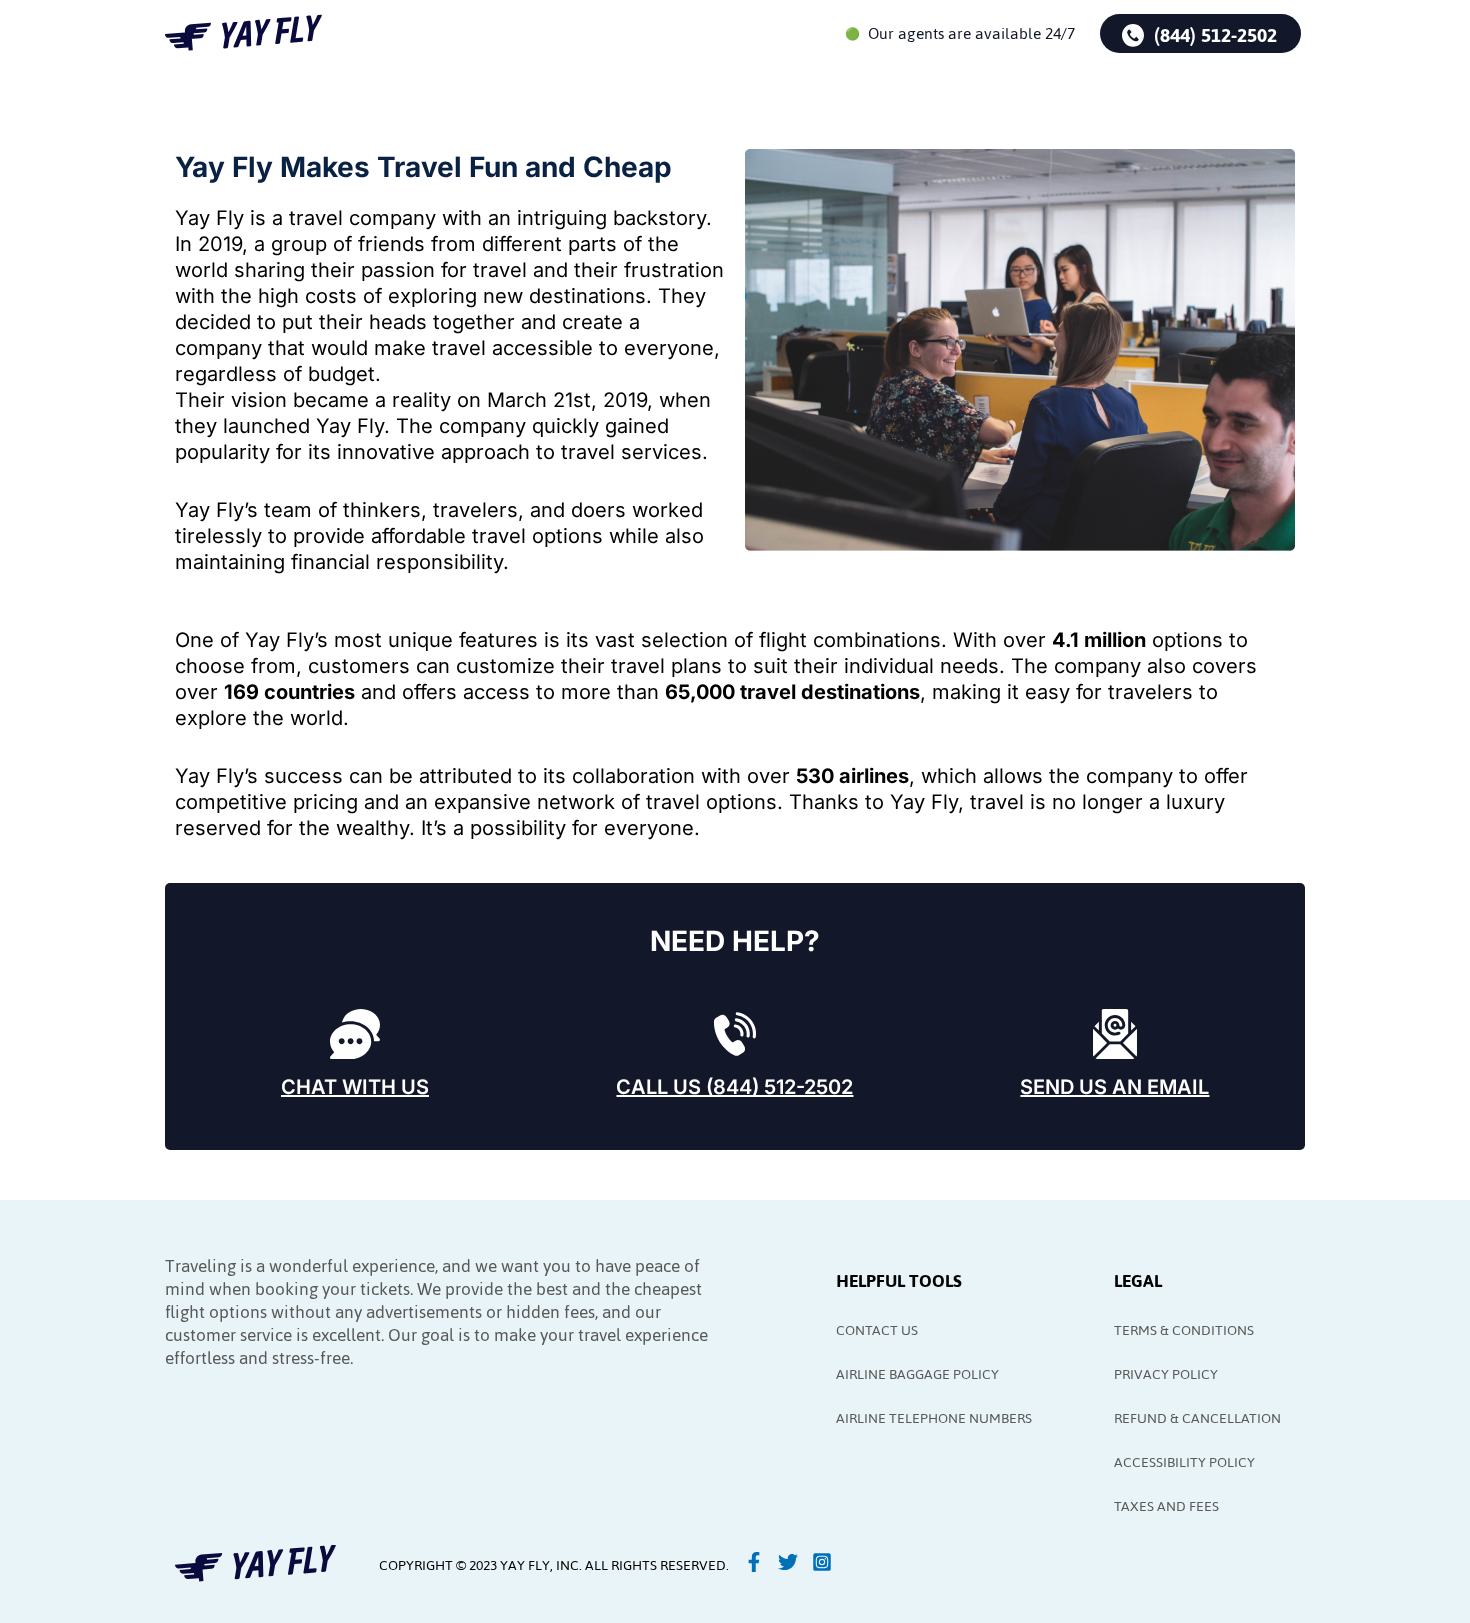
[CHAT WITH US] (355, 1034)
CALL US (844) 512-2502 (734, 1087)
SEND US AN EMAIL (1114, 1087)
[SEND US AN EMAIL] (1115, 1034)
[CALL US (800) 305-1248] (735, 1034)
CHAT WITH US (355, 1087)
